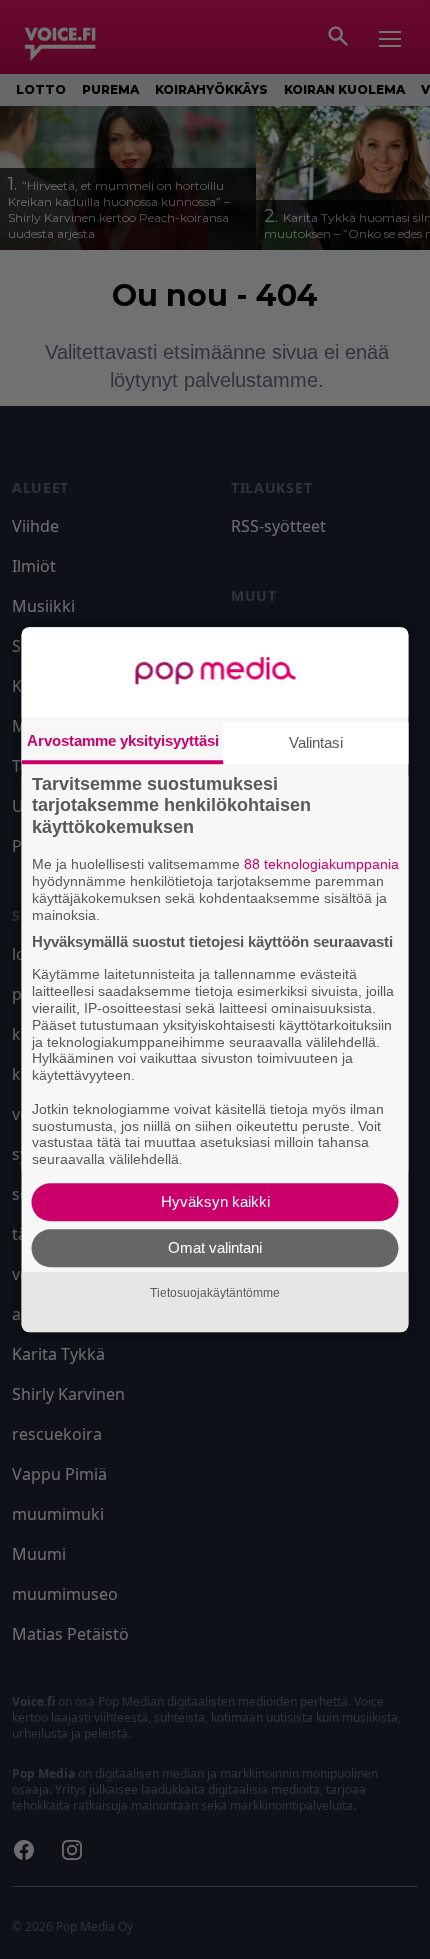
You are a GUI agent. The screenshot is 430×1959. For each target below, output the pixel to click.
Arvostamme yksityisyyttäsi (123, 740)
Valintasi (316, 742)
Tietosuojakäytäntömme (215, 1293)
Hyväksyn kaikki (215, 1201)
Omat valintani (215, 1247)
